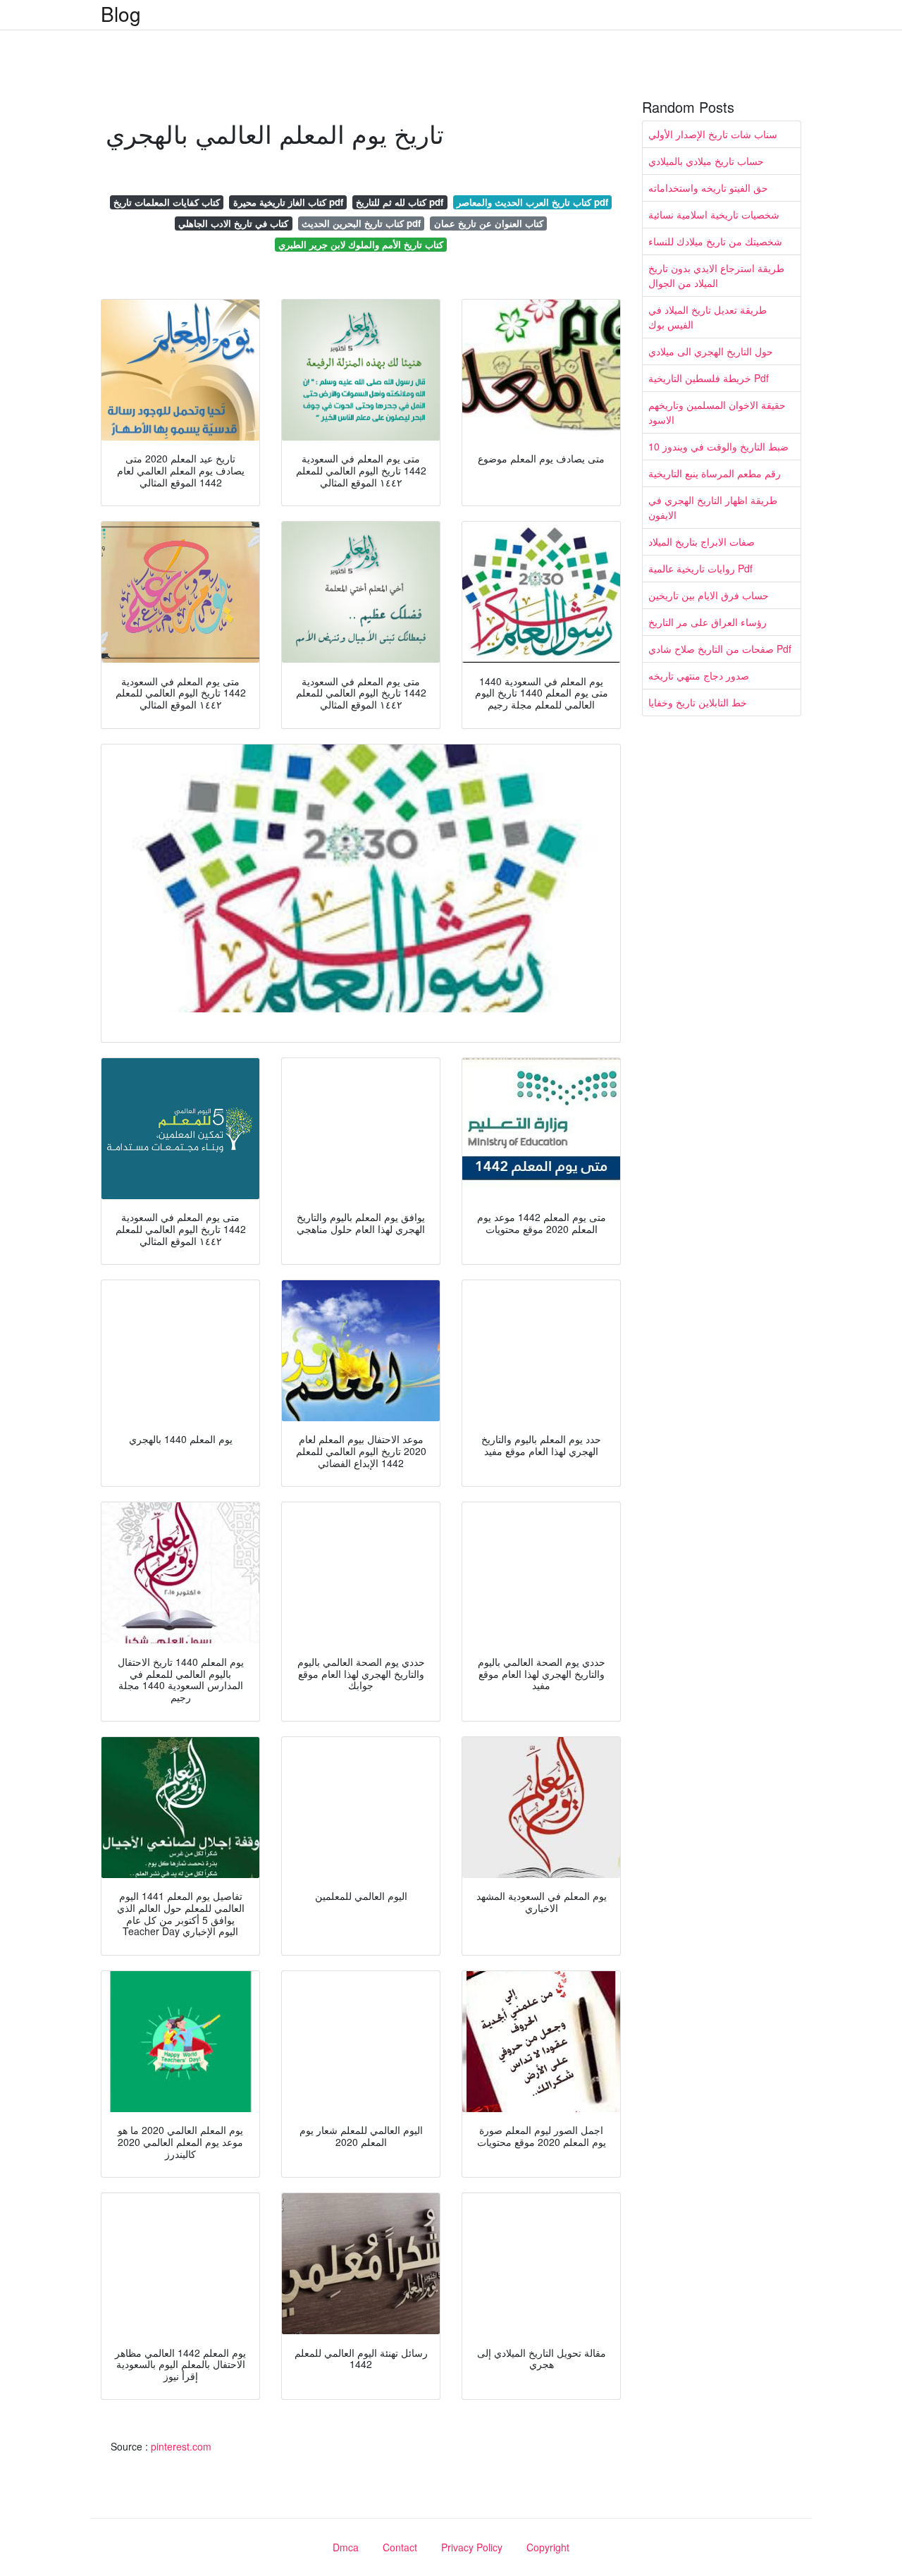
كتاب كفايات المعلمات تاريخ (167, 202)
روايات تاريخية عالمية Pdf (700, 568)
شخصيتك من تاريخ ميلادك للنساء (715, 241)
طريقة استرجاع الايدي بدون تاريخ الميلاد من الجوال (716, 275)
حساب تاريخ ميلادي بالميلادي (706, 161)
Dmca (346, 2547)
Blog (121, 13)
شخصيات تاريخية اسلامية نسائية (714, 214)
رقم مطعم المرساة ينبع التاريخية (715, 473)
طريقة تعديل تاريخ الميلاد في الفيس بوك (708, 317)
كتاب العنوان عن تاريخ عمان (489, 223)
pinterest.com (181, 2446)
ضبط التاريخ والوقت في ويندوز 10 (718, 446)
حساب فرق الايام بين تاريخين (709, 595)
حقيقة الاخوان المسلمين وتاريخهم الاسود (717, 412)
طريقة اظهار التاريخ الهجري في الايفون (713, 507)
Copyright (548, 2547)
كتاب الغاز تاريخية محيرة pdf (288, 202)
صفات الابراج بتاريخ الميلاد (702, 541)
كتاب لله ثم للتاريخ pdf (400, 202)
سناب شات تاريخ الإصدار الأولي (713, 134)
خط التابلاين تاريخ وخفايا (698, 702)
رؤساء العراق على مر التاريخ (708, 622)
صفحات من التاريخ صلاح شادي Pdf (720, 649)
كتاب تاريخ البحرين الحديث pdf (361, 223)
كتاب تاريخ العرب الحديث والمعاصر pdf (532, 202)
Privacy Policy (472, 2547)
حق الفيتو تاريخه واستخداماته (708, 188)
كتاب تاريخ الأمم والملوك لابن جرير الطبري (361, 244)
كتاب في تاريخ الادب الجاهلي (233, 223)
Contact (400, 2547)
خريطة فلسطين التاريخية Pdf (709, 378)
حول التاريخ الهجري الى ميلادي (711, 351)
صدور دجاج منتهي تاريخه (699, 675)
